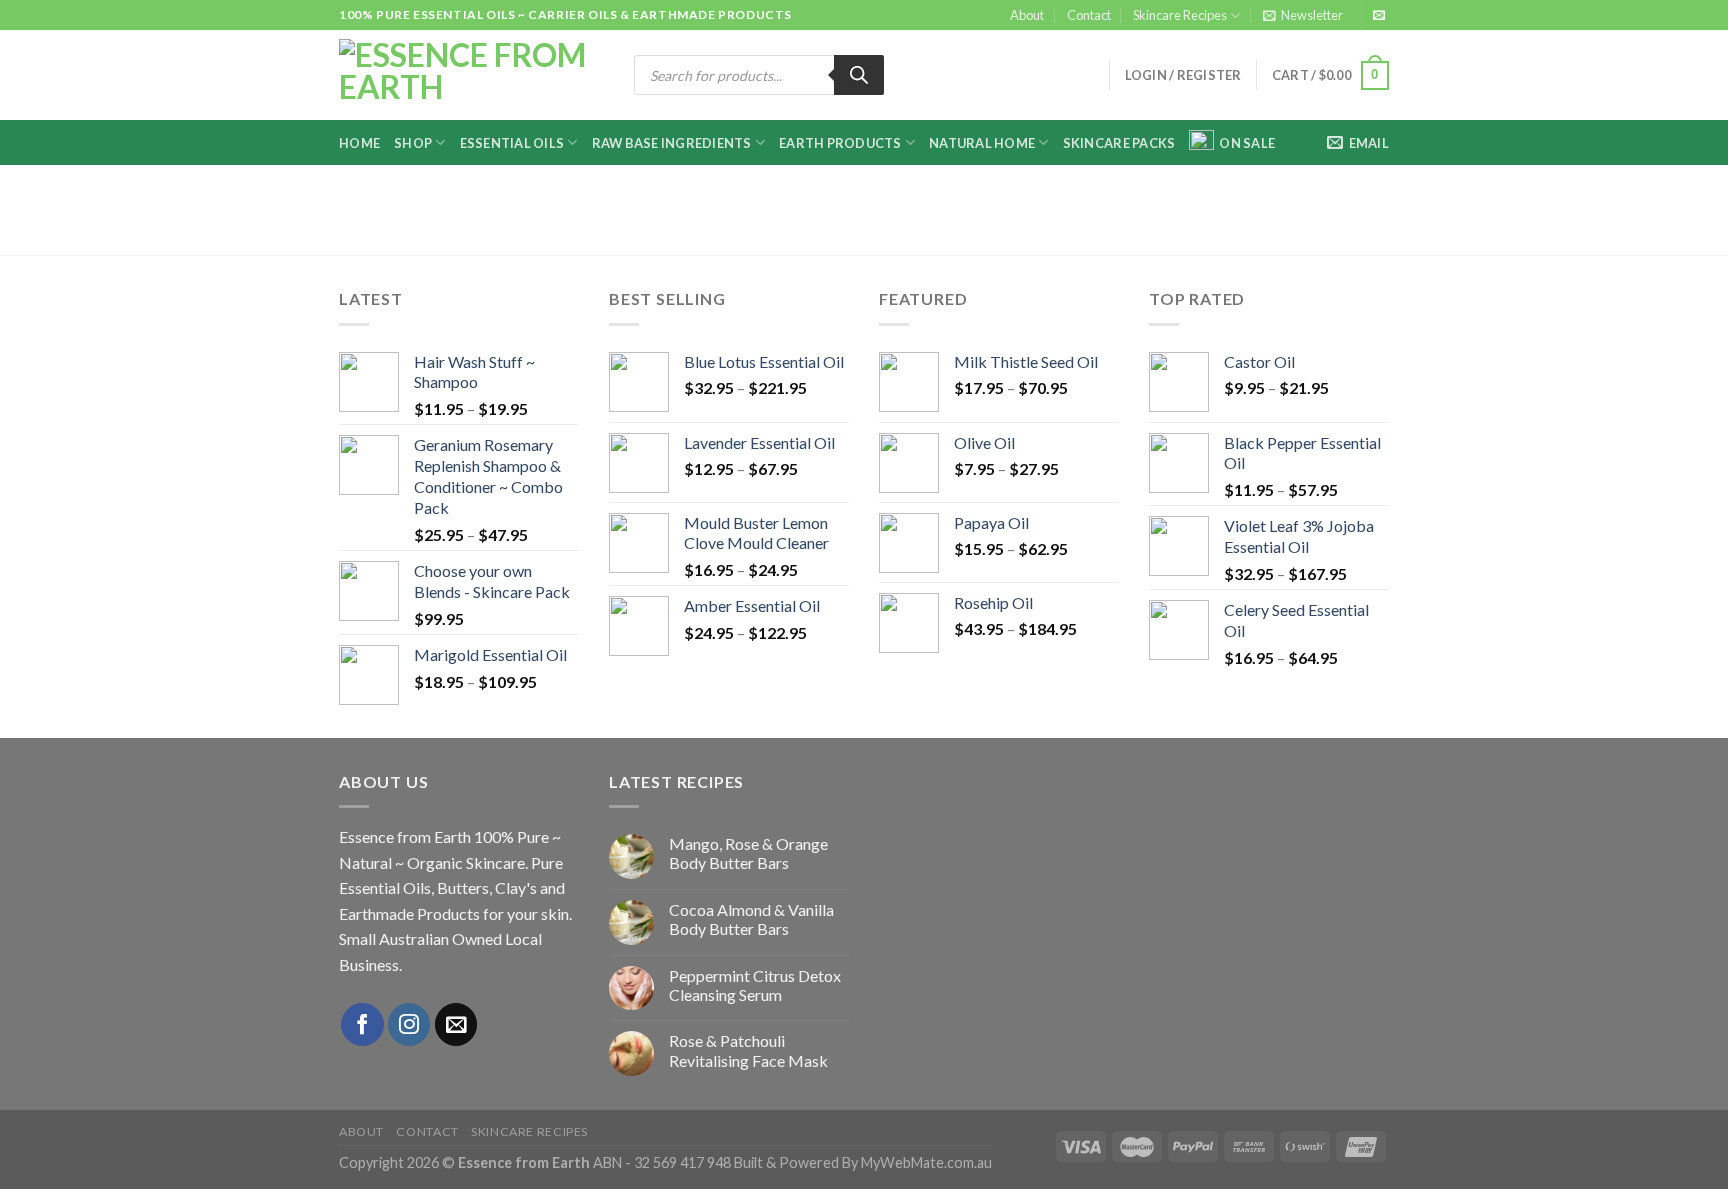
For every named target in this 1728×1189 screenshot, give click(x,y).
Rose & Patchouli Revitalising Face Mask (748, 1050)
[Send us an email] (1379, 16)
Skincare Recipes (1180, 15)
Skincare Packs (1119, 143)
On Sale (1247, 143)
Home (359, 143)
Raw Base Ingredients (672, 143)
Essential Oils (512, 143)
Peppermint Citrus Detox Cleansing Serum (755, 985)
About (1027, 15)
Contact (1089, 15)
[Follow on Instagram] (409, 1024)
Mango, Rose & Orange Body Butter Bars (748, 853)
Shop (413, 143)
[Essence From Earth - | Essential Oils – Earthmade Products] (471, 76)
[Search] (859, 75)
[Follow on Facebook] (362, 1024)
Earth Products (840, 143)
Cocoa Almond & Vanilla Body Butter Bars (751, 919)
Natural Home (982, 143)
